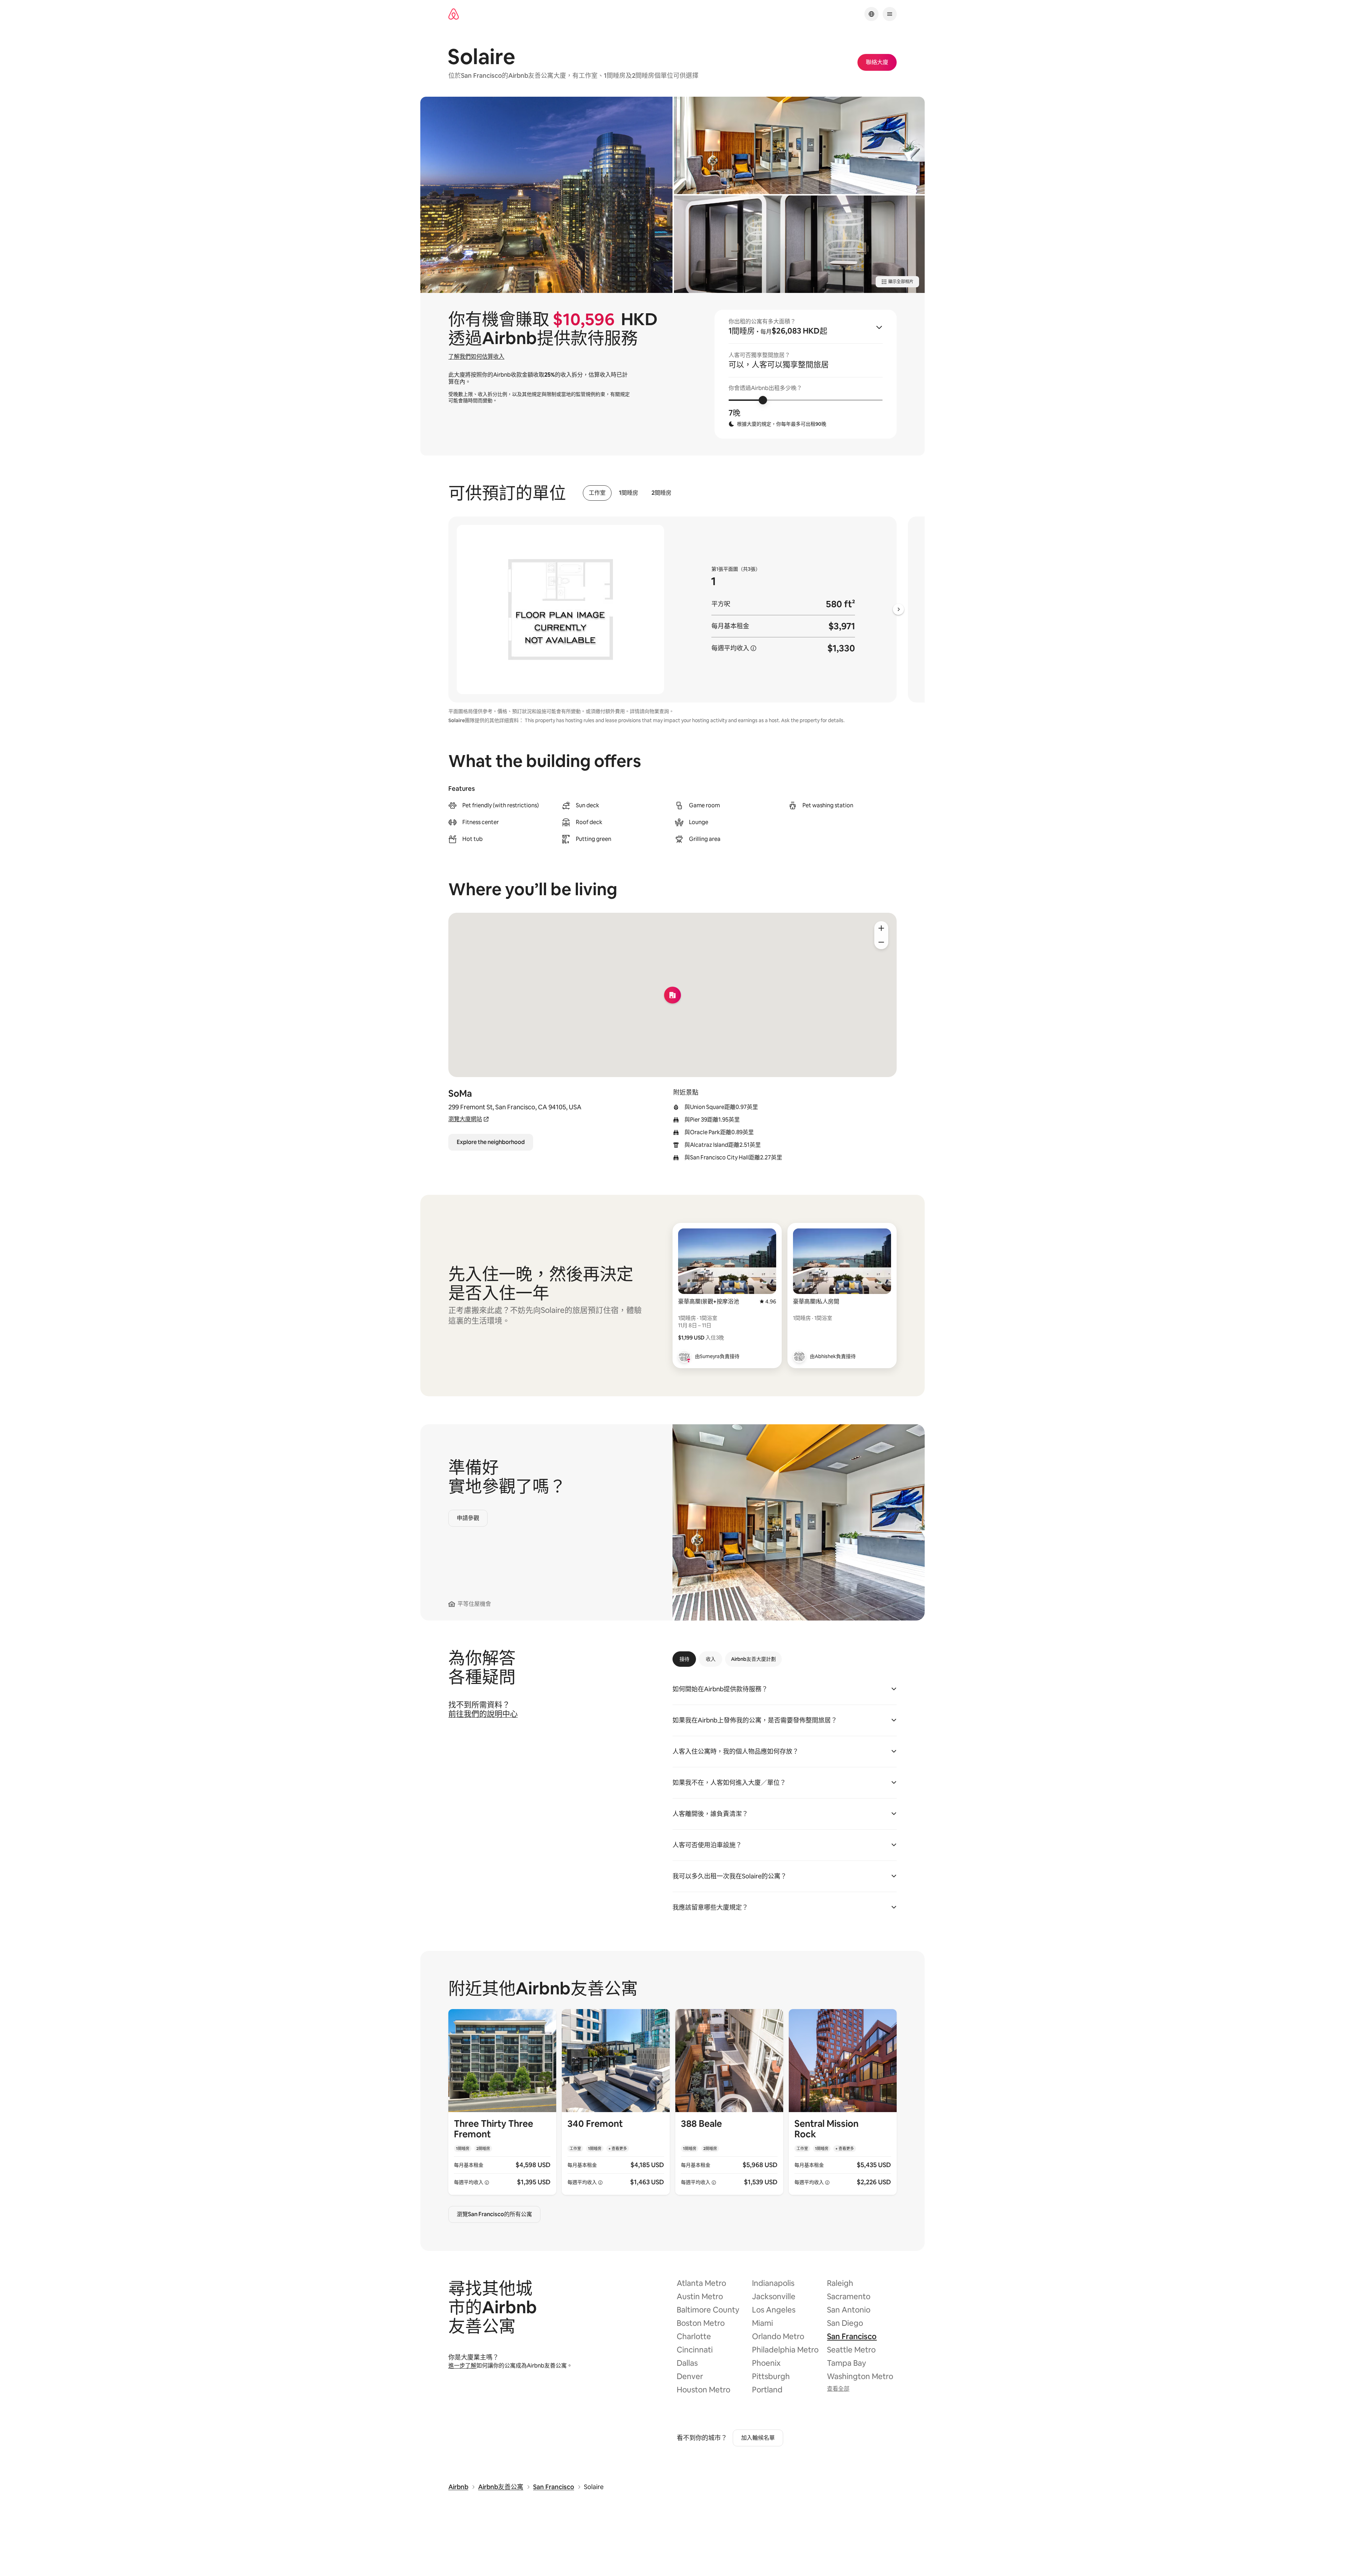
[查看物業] (502, 2102)
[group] (806, 374)
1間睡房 (629, 493)
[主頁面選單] (890, 14)
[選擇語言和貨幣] (871, 14)
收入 (711, 1659)
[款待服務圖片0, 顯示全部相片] (546, 195)
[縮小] (881, 942)
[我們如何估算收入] (753, 648)
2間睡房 (661, 493)
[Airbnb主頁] (454, 14)
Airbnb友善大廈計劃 (753, 1659)
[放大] (881, 928)
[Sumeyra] (684, 1356)
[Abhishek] (799, 1356)
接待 (684, 1659)
